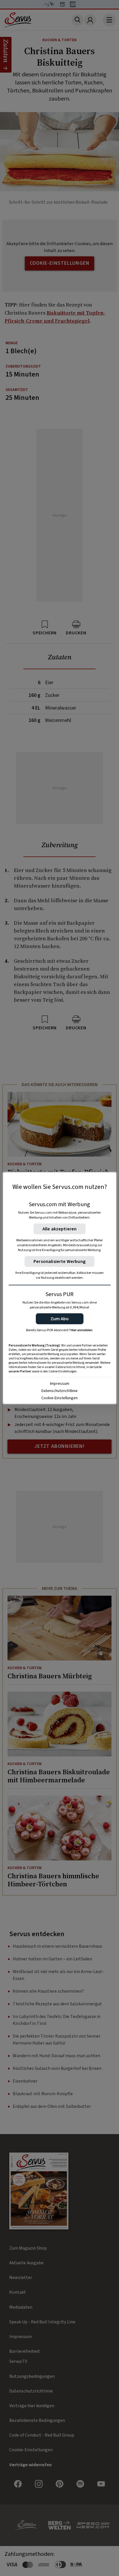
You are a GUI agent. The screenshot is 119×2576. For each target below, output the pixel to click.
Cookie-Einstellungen (59, 1398)
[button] (60, 1319)
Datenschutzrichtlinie (59, 1391)
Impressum (60, 1383)
